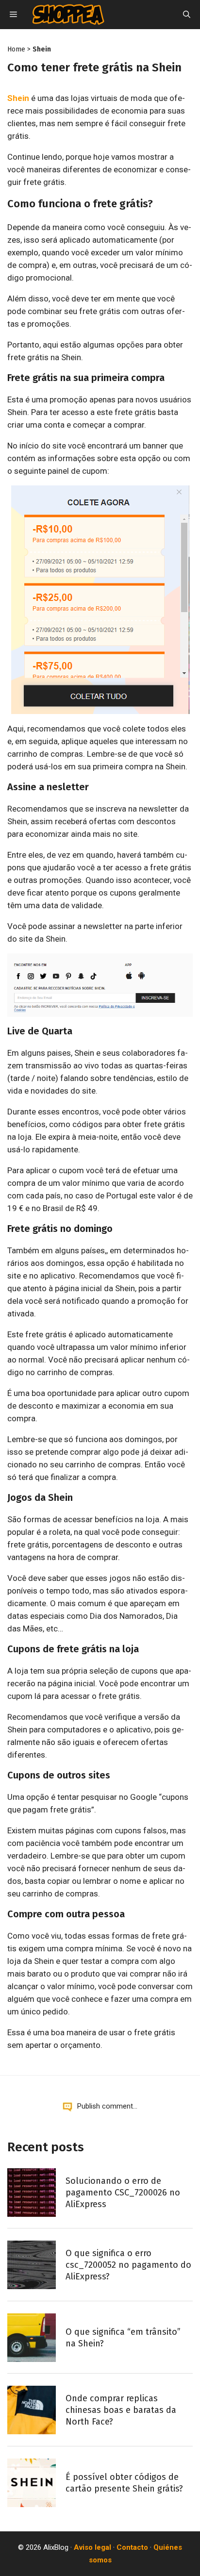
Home (16, 49)
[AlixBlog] (68, 15)
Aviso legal (92, 2547)
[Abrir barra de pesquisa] (187, 15)
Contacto (132, 2547)
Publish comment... (107, 2106)
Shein (42, 49)
